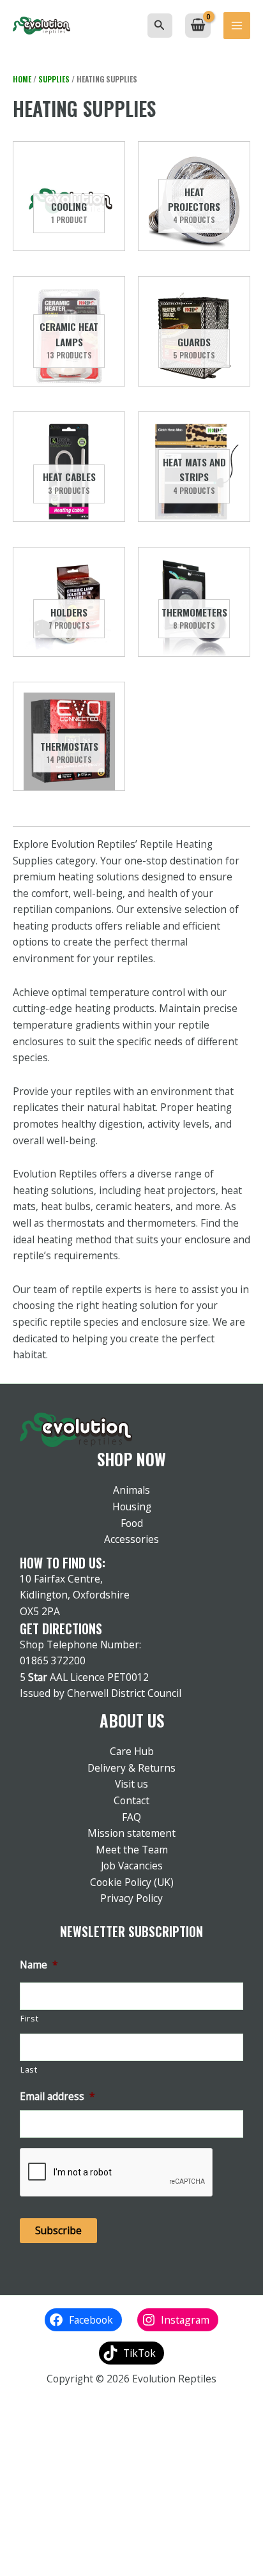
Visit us (131, 1784)
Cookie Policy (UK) (132, 1882)
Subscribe (58, 2230)
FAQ (131, 1817)
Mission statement (131, 1833)
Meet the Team (132, 1850)
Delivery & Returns (131, 1768)
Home (22, 79)
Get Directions (61, 1629)
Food (132, 1523)
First (29, 2019)
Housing (132, 1506)
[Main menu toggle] (237, 26)
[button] (160, 26)
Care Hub (132, 1751)
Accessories (131, 1539)
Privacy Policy (131, 1898)
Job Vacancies (132, 1866)
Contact (131, 1800)
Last (29, 2070)
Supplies (54, 79)
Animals (131, 1490)
